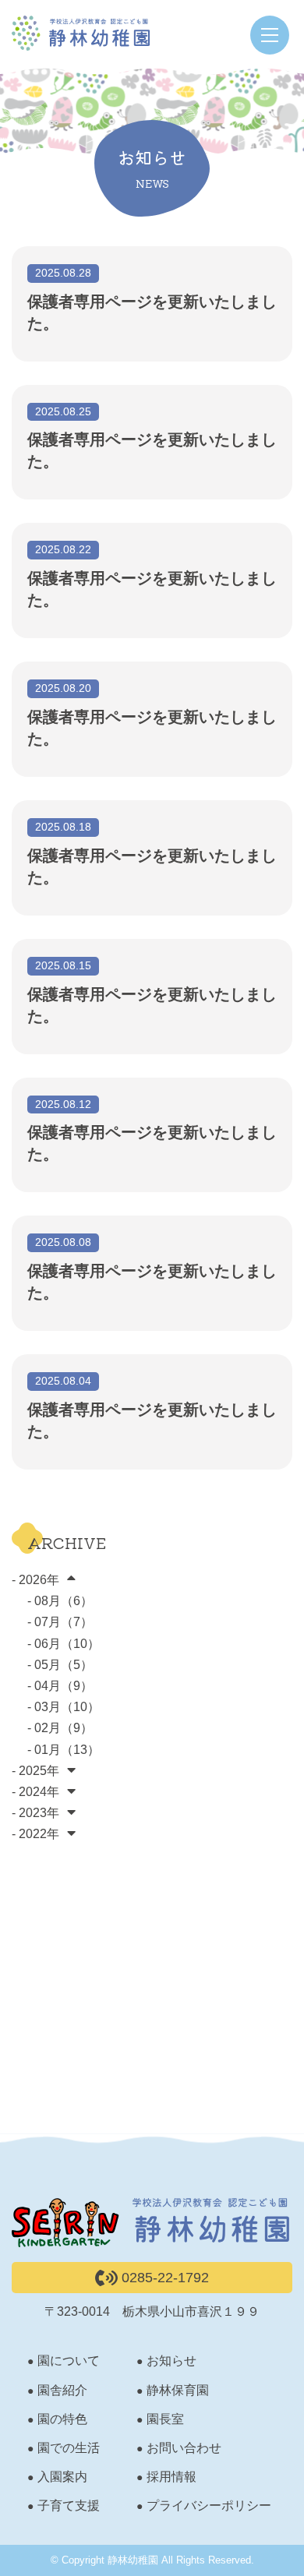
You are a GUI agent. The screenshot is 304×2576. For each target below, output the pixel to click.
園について (69, 2361)
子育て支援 (69, 2505)
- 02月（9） (60, 1728)
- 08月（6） (60, 1601)
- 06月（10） (64, 1644)
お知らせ (171, 2361)
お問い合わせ (184, 2448)
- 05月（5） (60, 1665)
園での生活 (69, 2448)
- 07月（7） (60, 1622)
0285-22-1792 (163, 2278)
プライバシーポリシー (209, 2505)
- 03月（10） (64, 1707)
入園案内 (62, 2477)
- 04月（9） (60, 1686)
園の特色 (62, 2419)
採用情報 (171, 2477)
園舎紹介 (62, 2390)
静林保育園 (178, 2390)
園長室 (165, 2419)
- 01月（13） (64, 1750)
